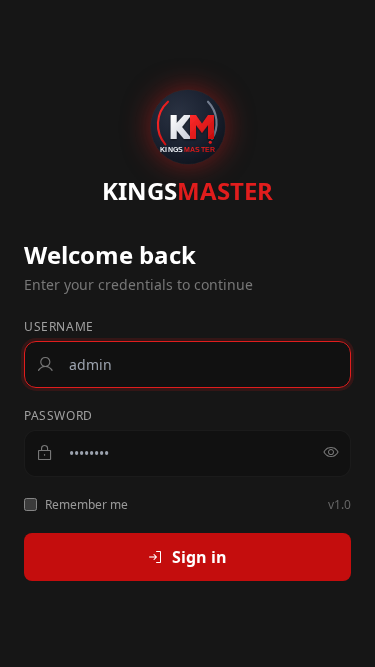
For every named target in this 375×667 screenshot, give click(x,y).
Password (58, 416)
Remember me (86, 505)
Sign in (199, 557)
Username (59, 327)
